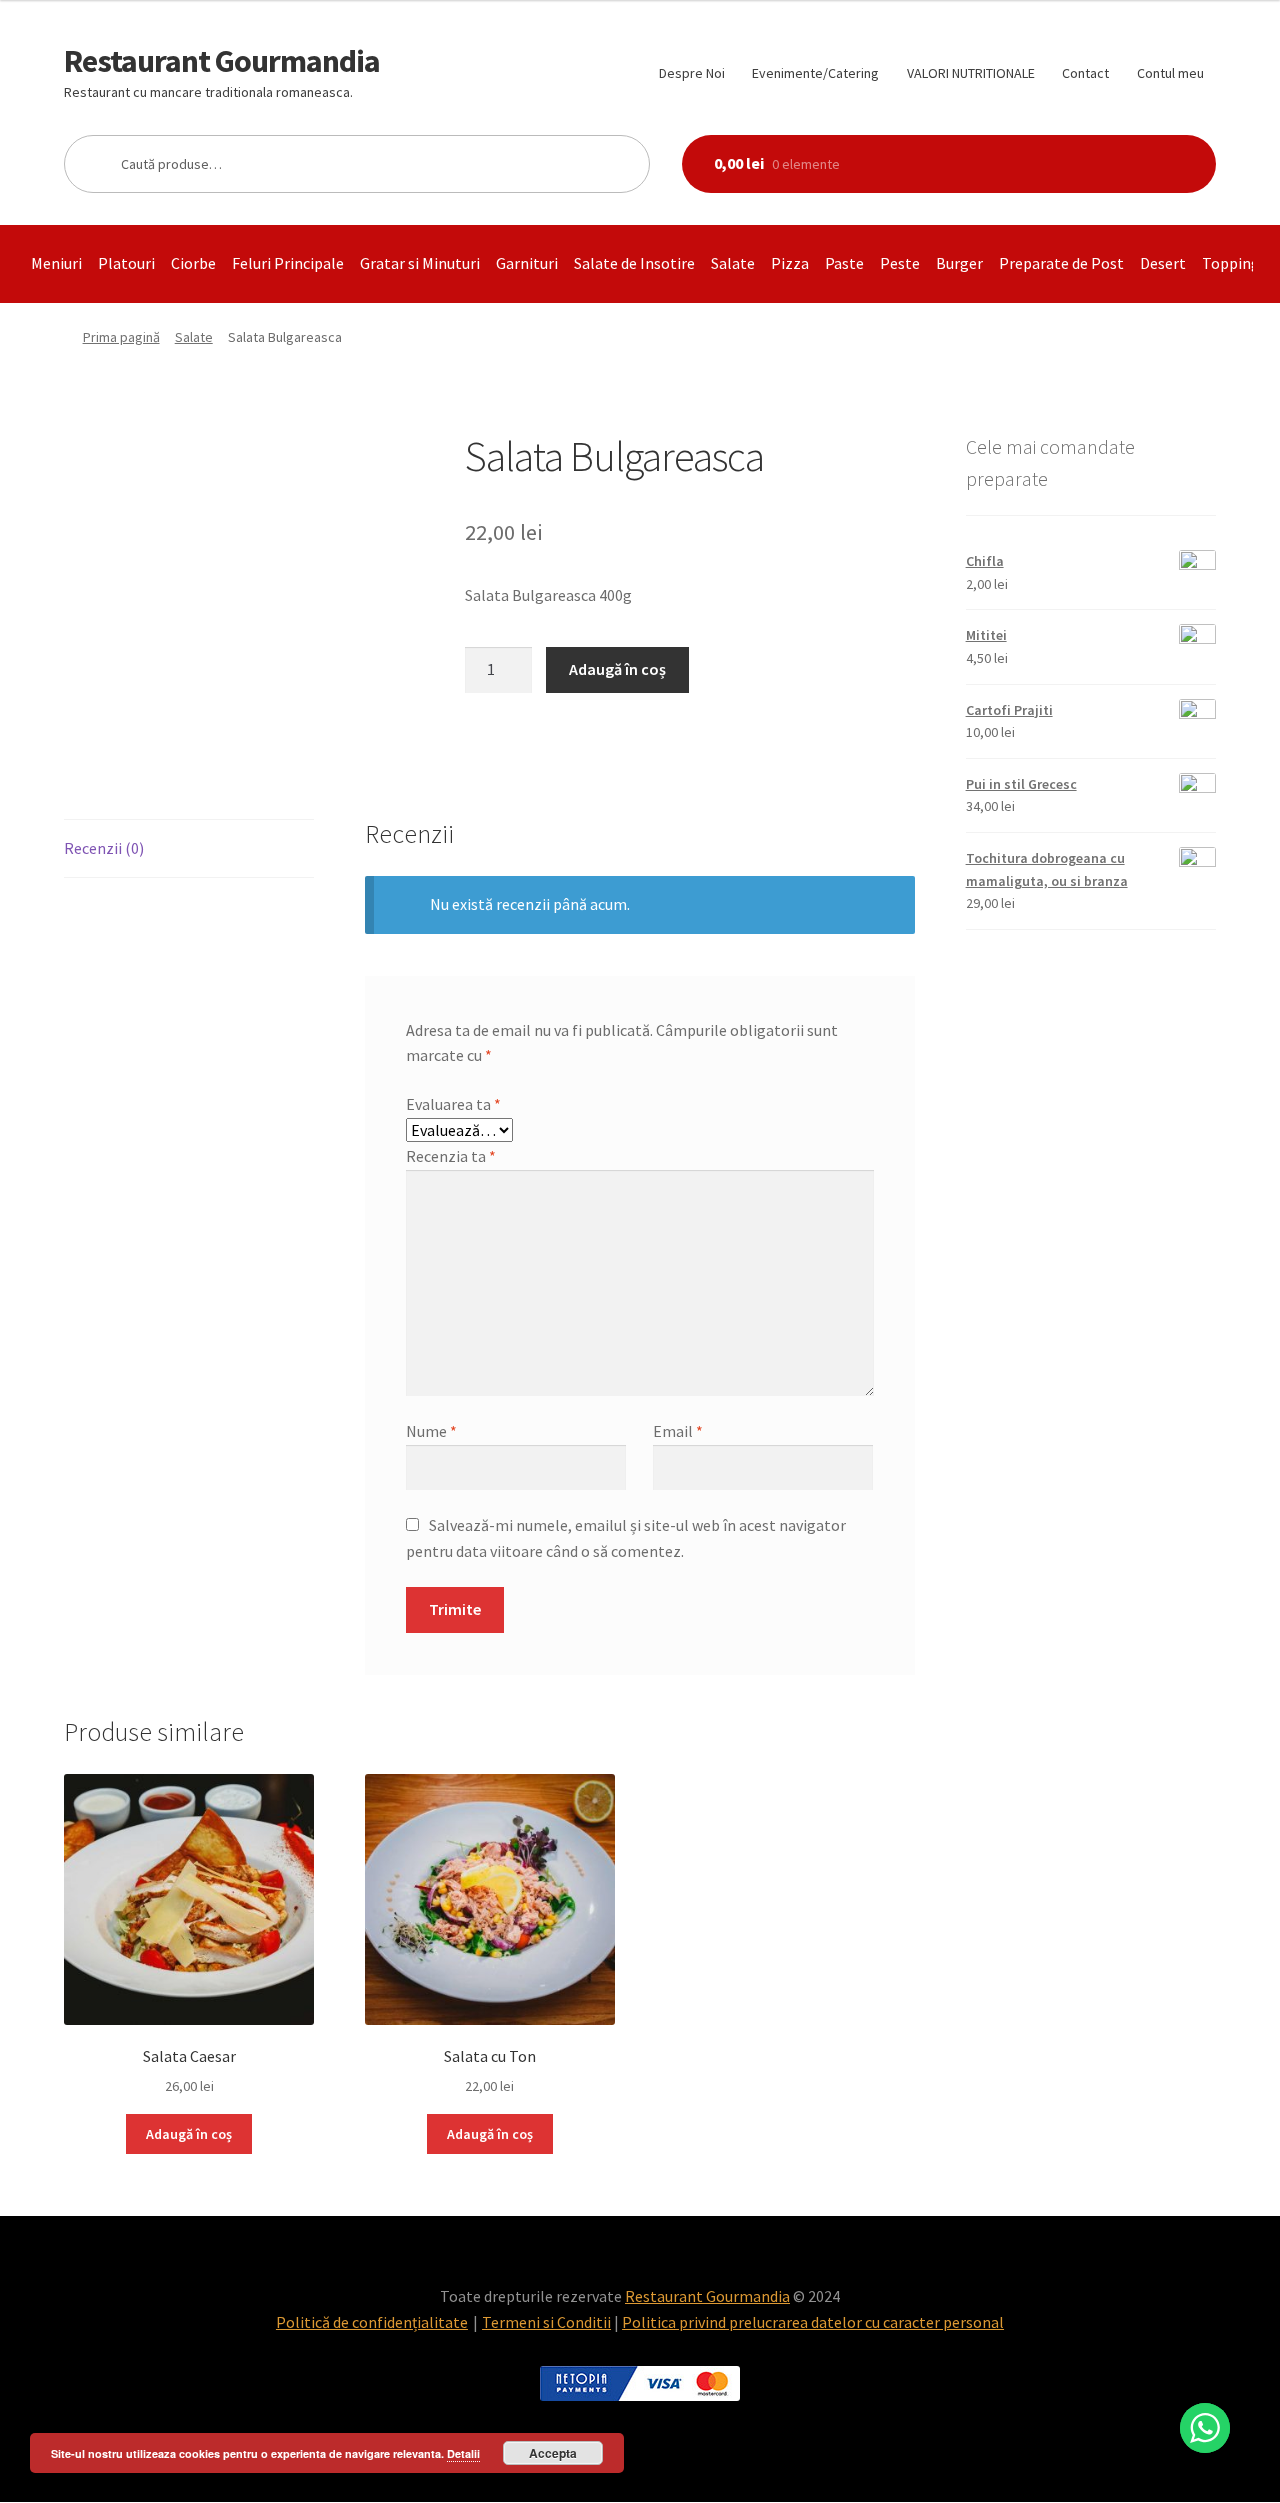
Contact (1085, 73)
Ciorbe (193, 263)
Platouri (126, 263)
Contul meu (1170, 73)
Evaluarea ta (453, 1104)
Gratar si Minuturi (420, 263)
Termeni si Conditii (546, 2322)
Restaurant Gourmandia (222, 61)
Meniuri (56, 263)
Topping (1231, 263)
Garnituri (527, 263)
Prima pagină (121, 337)
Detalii (463, 2453)
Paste (844, 263)
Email (678, 1431)
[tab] (189, 849)
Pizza (790, 263)
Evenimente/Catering (815, 73)
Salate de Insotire (634, 263)
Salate (733, 263)
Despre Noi (692, 73)
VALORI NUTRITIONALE (971, 73)
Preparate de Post (1061, 263)
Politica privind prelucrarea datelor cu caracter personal (813, 2322)
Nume (431, 1431)
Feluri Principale (288, 263)
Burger (959, 263)
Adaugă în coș (617, 669)
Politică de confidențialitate (372, 2322)
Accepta (553, 2453)
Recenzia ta (451, 1156)
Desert (1163, 263)
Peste (900, 263)
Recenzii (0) (104, 848)
